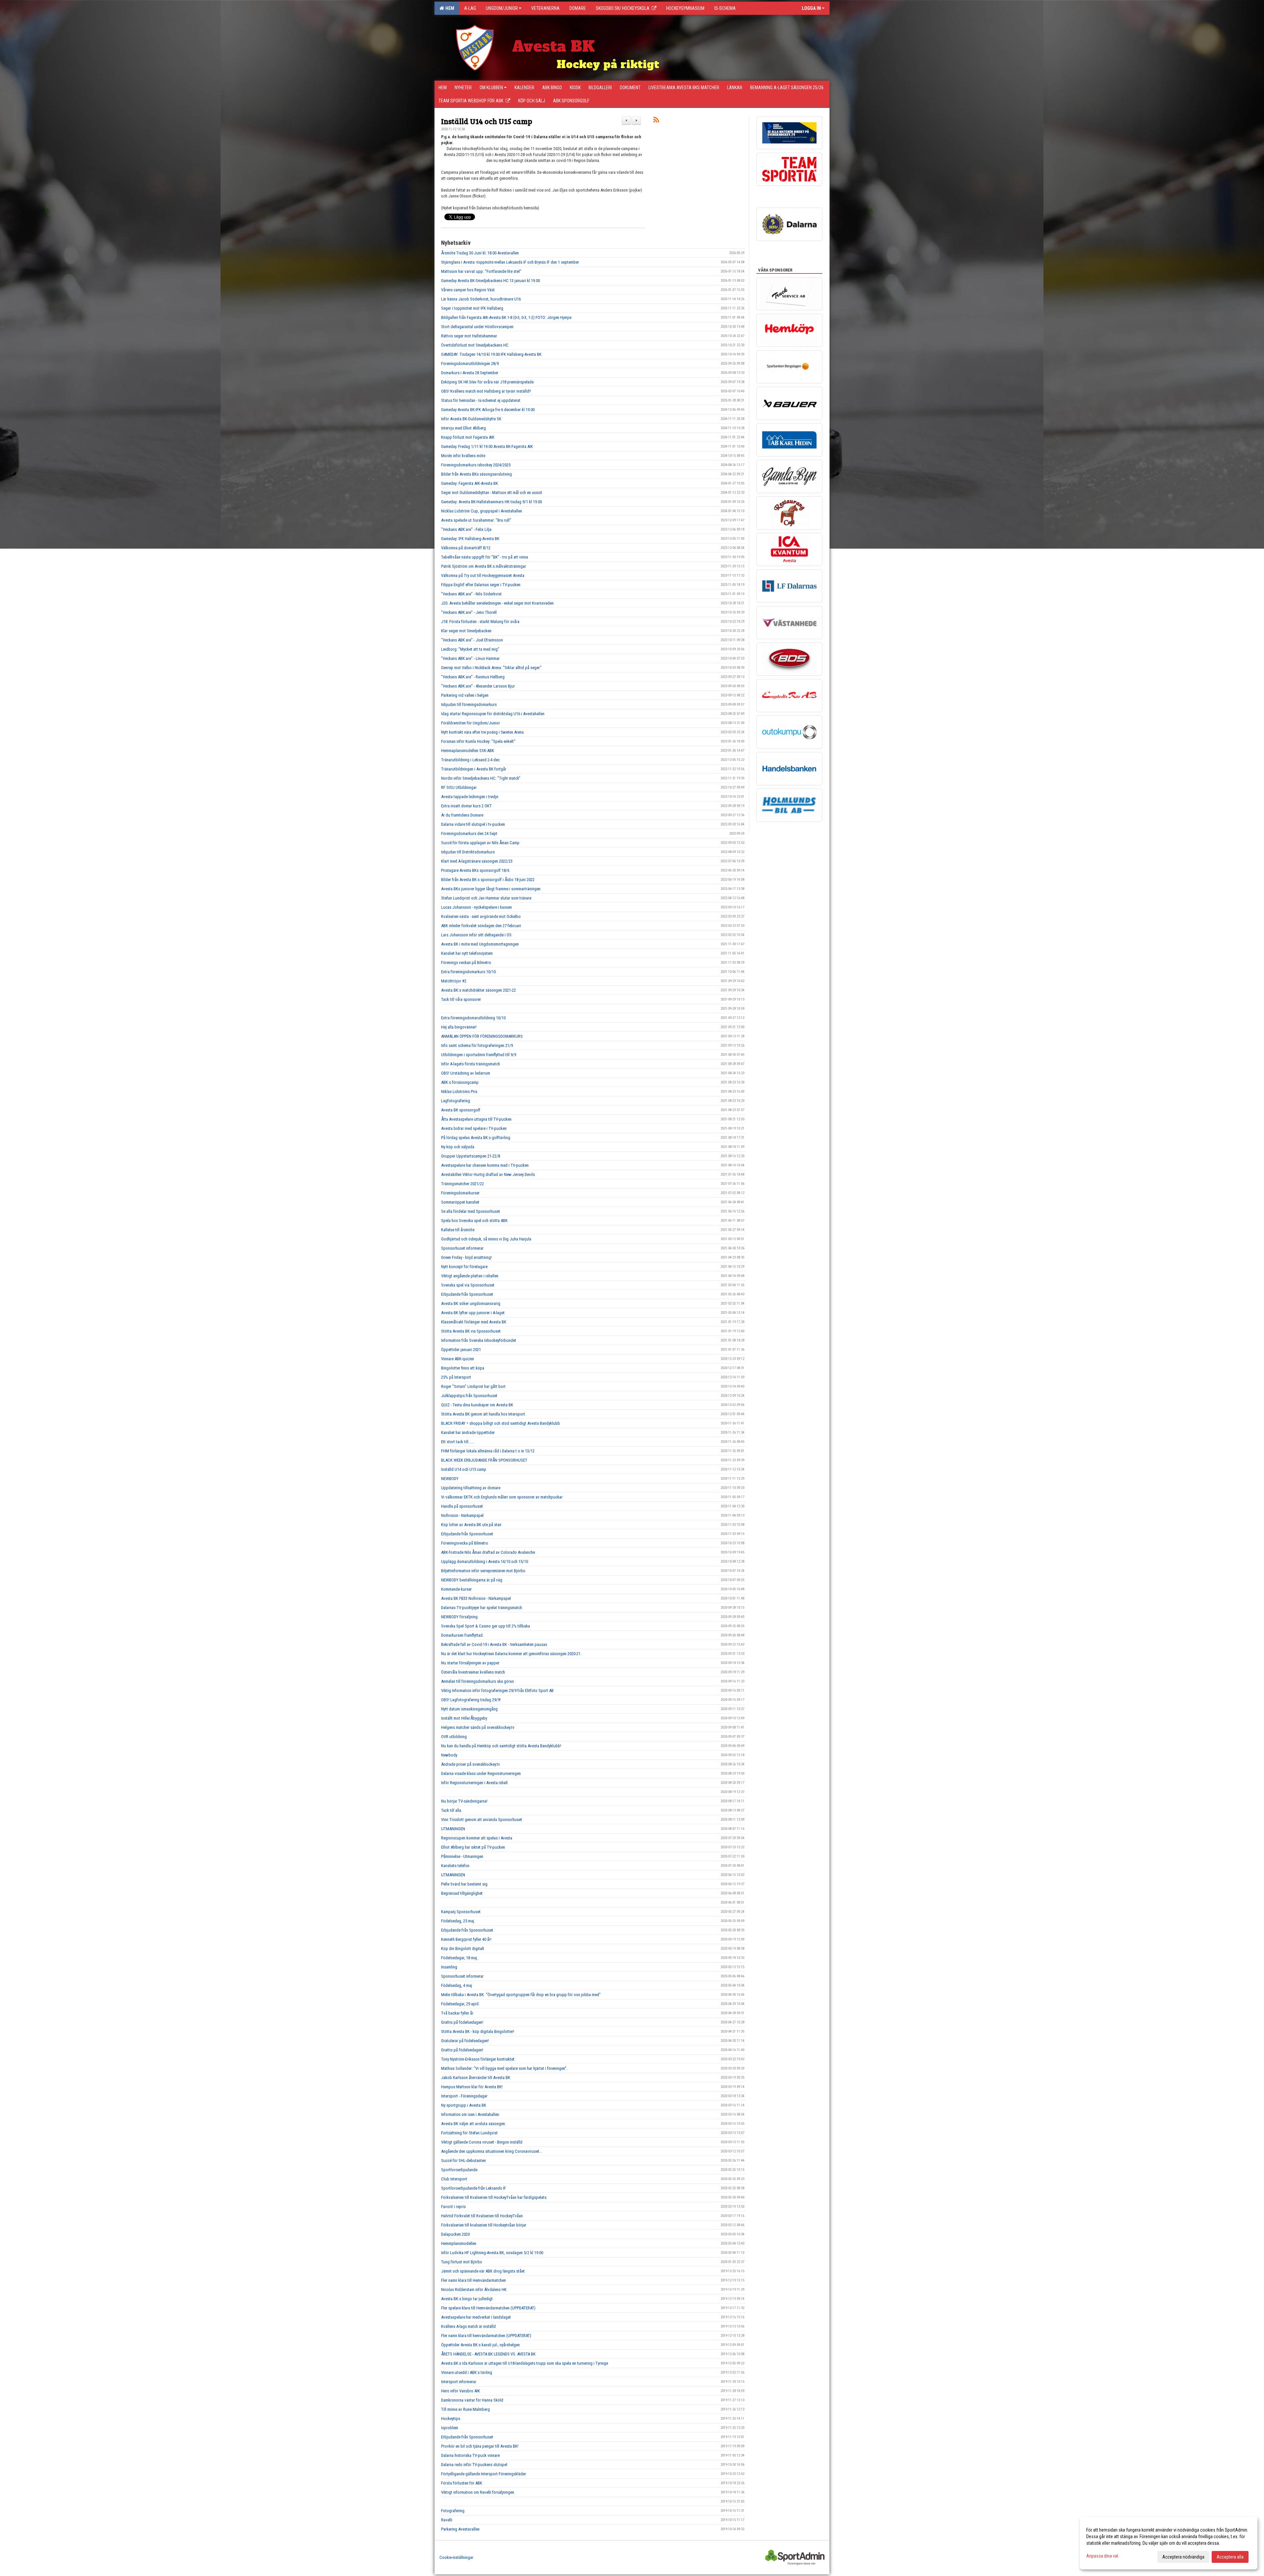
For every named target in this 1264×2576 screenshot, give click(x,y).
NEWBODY (450, 1479)
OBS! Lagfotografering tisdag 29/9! (471, 1700)
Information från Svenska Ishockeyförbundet (479, 1340)
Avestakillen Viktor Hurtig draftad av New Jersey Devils (488, 1174)
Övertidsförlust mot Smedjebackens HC (475, 345)
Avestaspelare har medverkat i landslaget (476, 2317)
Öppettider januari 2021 (461, 1350)
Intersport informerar (459, 2382)
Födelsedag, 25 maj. (458, 1921)
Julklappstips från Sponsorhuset (469, 1396)
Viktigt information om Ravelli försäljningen (478, 2492)
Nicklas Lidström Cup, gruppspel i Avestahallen (482, 511)
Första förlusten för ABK (462, 2483)
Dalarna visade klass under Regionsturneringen (481, 1773)
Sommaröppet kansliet (460, 1202)
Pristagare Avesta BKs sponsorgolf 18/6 (475, 870)
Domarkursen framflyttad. (462, 1635)
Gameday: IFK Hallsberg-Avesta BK (470, 539)
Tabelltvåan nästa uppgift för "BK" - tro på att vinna (485, 557)
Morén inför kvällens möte (463, 456)
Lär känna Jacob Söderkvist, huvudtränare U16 (481, 299)
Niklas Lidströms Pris (459, 1092)
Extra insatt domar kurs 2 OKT (466, 806)
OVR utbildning (454, 1737)
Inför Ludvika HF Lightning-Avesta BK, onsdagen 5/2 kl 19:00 (492, 2253)
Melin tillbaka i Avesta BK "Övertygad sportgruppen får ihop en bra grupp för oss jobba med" (521, 1995)
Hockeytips (451, 2419)
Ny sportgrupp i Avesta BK (464, 2105)
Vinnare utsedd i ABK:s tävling (467, 2372)
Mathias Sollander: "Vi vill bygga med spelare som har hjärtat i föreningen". (504, 2068)
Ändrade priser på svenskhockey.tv (471, 1764)
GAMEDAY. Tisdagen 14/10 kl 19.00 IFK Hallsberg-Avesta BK (491, 354)
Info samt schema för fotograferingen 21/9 (477, 1045)
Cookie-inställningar (456, 2557)
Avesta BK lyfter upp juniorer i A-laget (473, 1313)
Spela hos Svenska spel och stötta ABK (474, 1221)
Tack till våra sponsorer (461, 999)
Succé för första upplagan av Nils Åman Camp (480, 843)
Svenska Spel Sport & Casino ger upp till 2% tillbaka (486, 1626)
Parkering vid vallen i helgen (465, 695)
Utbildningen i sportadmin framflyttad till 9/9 (479, 1055)
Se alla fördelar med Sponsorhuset (471, 1211)
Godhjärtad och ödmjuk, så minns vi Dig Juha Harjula (486, 1239)
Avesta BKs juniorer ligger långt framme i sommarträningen (491, 889)
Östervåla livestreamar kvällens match (473, 1672)
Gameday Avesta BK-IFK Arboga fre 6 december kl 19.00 (488, 410)
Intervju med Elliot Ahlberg (463, 428)
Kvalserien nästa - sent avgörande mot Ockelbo (481, 916)
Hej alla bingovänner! (459, 1027)
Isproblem (450, 2428)
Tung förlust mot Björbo (462, 2262)
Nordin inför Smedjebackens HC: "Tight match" (481, 778)
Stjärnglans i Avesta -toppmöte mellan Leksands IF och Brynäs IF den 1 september (510, 262)
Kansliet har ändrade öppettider (468, 1432)
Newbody (449, 1755)
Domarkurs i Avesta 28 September (470, 373)
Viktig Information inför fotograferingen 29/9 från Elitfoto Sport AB (497, 1691)
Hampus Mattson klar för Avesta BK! (472, 2087)
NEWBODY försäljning (459, 1617)
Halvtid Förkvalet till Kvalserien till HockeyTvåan (482, 2216)
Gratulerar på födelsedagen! (465, 2041)
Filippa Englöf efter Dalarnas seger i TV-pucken (481, 585)
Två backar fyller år (457, 2013)
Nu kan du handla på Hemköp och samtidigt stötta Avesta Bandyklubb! (501, 1746)
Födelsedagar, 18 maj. (460, 1958)
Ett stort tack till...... (458, 1442)
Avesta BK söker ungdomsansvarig (471, 1303)
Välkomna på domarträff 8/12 (466, 548)
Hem (449, 8)
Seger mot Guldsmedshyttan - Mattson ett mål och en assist (492, 493)
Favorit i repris (453, 2207)
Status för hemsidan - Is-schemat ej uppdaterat (481, 400)
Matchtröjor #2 (454, 981)
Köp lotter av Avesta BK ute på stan (471, 1525)
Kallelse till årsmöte (458, 1230)
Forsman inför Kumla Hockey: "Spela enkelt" (478, 741)
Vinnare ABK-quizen (458, 1359)
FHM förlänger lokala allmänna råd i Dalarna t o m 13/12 (488, 1451)
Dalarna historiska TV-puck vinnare (470, 2455)
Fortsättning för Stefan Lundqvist (469, 2133)
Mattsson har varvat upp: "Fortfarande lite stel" (481, 271)
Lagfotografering (456, 1101)
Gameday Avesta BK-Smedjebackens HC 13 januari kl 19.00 (490, 281)
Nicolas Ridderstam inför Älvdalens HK (474, 2290)
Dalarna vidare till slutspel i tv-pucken (473, 824)
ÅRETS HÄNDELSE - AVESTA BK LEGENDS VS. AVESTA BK (488, 2354)
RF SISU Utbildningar (459, 787)
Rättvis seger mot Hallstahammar (469, 336)
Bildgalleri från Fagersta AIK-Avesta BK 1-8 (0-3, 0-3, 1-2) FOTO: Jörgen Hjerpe (506, 317)
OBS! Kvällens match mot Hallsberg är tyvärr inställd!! (486, 391)
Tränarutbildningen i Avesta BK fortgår (474, 769)
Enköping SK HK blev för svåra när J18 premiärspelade (487, 382)
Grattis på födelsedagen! (462, 2022)
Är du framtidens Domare (462, 815)
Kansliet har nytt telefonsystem (467, 953)
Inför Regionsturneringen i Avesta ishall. (475, 1783)
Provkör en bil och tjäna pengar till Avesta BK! (480, 2446)
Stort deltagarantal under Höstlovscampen (477, 327)
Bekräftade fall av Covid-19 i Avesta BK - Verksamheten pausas (494, 1644)
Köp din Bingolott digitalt (463, 1949)
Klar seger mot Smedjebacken (466, 631)
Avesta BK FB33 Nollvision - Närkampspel (476, 1598)
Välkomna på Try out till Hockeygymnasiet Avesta (483, 575)
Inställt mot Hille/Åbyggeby (464, 1718)
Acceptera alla (1230, 2557)
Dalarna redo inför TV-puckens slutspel (474, 2465)
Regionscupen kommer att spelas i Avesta (477, 1838)
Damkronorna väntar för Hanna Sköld (472, 2400)
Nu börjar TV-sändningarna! (464, 1801)
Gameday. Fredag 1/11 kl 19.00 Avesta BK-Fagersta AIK (487, 446)
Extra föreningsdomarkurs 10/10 (468, 972)
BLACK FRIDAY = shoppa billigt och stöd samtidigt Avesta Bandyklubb (500, 1423)
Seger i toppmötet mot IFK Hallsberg (472, 308)
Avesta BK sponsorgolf (461, 1110)
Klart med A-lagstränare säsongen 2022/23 (477, 861)
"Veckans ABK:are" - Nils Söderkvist (471, 594)
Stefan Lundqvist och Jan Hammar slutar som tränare (486, 898)
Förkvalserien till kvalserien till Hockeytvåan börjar (484, 2225)
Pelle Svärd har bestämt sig (464, 1884)
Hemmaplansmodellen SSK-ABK (468, 751)
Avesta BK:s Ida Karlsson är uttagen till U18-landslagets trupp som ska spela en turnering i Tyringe (525, 2363)
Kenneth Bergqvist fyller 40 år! (466, 1939)
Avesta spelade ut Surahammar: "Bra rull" (476, 520)
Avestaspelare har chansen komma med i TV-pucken (485, 1165)
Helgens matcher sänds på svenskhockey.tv (478, 1727)
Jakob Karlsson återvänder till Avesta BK (476, 2078)
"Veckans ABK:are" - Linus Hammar (470, 658)
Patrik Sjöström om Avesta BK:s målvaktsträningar (484, 566)
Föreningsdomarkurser (460, 1193)
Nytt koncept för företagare (464, 1267)
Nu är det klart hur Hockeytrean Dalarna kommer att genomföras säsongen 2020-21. (511, 1654)
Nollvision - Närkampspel (462, 1515)
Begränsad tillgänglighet (462, 1893)
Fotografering (453, 2511)
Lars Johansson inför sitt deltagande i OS (476, 935)
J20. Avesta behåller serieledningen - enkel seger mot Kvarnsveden (497, 603)
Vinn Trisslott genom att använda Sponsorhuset (482, 1820)
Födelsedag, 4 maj (457, 1985)
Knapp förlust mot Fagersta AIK (468, 437)
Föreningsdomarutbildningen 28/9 (470, 364)
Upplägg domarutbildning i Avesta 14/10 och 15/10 (485, 1561)
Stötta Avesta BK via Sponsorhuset (471, 1331)
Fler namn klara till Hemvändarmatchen (474, 2280)
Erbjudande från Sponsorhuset (467, 1294)
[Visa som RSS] (656, 121)
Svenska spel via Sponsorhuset (468, 1285)
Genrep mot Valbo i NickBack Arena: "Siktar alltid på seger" (491, 668)
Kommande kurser (456, 1589)
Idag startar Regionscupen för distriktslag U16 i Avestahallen (493, 714)
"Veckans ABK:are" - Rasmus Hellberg (473, 677)
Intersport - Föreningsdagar (464, 2096)
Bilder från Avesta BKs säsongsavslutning (476, 474)
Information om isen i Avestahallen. (471, 2114)
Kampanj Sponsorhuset (461, 1912)
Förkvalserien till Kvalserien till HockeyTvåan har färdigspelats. (494, 2197)
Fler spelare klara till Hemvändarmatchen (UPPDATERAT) (488, 2308)
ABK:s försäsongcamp (460, 1082)
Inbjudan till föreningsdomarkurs (469, 704)
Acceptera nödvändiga (1183, 2557)
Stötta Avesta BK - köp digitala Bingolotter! (478, 2031)
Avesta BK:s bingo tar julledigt (467, 2299)
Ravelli (447, 2520)
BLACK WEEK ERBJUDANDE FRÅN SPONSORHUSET (484, 1460)
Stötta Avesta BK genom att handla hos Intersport (483, 1414)
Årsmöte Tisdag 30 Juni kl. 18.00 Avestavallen (480, 253)
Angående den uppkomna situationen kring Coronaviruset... (492, 2151)
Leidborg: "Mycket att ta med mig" (470, 649)
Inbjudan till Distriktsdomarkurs (468, 852)
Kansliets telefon (455, 1866)
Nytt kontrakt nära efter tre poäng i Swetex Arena (482, 732)
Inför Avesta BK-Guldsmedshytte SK (471, 419)
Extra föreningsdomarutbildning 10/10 (473, 1018)
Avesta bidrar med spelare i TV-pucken (474, 1128)
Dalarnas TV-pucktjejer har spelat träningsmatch (482, 1608)
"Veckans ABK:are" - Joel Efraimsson (472, 640)
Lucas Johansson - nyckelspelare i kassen (476, 907)
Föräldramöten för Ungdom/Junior (471, 723)
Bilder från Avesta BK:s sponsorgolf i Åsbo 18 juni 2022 (488, 880)
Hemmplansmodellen (459, 2243)
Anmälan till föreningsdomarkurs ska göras (477, 1681)
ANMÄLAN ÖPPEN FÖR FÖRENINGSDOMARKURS (482, 1036)
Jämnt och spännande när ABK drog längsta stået (483, 2271)
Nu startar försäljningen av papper (470, 1663)
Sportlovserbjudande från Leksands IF (474, 2188)
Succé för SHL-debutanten (463, 2160)
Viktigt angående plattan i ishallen (470, 1276)
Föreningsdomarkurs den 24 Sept (469, 833)
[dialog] (1169, 2543)
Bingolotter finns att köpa (463, 1368)
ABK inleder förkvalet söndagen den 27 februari (481, 926)
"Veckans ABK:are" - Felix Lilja (466, 529)
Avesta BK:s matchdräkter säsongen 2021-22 (478, 990)
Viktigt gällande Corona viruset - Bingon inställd (482, 2142)
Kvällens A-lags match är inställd (468, 2326)
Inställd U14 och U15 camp (487, 121)
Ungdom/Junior (502, 8)
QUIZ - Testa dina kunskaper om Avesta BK (477, 1405)
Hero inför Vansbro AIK (461, 2391)
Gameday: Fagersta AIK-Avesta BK (470, 483)
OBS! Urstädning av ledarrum (466, 1073)
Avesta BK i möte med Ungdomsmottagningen (480, 944)
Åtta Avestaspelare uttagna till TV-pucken (476, 1119)
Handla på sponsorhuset (462, 1506)
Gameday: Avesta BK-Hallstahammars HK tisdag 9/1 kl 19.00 (491, 502)
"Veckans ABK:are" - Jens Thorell (469, 612)
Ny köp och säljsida (458, 1147)
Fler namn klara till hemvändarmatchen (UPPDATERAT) (486, 2336)
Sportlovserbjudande (459, 2170)
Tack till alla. (452, 1810)
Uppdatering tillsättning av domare (471, 1488)
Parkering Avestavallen (460, 2529)
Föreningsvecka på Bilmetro (465, 1543)
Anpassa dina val (1102, 2556)
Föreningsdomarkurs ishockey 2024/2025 (476, 465)
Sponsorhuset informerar (462, 1248)
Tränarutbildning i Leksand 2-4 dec (470, 760)
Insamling (449, 1967)
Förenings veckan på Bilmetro (466, 963)
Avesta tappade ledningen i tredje (470, 797)
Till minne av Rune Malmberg (465, 2409)
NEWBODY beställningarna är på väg (472, 1580)
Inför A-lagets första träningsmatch (471, 1064)
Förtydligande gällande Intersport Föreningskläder (484, 2474)
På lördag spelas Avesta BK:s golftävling (476, 1138)
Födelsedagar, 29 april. (460, 2004)
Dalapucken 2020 (455, 2234)
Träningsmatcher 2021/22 (462, 1184)
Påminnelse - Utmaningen (462, 1856)
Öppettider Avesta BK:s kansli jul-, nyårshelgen (480, 2345)
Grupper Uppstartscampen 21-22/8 (471, 1156)
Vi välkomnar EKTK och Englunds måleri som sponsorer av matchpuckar (502, 1497)
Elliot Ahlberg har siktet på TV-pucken (473, 1847)
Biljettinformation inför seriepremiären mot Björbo (483, 1571)
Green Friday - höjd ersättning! (466, 1257)
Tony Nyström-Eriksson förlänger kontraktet (478, 2059)
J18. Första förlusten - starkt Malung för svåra (480, 622)
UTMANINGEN (453, 1829)
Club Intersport (454, 2179)
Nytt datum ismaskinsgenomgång (469, 1709)
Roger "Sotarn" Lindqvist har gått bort (473, 1386)
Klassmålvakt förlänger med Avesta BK (474, 1322)
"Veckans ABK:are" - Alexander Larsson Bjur (478, 686)
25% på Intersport (456, 1377)
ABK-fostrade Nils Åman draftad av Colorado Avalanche (488, 1552)
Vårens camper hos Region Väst (468, 290)
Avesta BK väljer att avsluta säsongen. (474, 2124)
